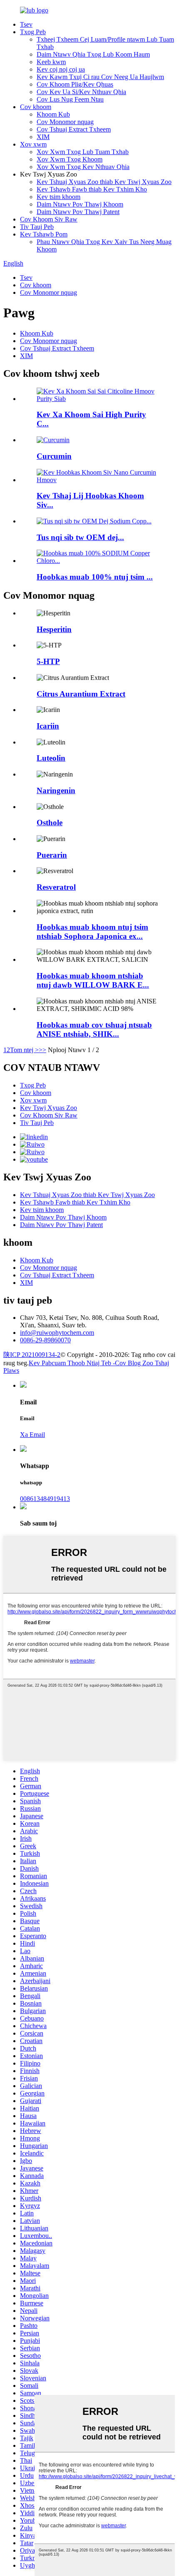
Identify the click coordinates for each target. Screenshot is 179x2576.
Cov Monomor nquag (65, 122)
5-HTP (48, 661)
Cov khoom (36, 107)
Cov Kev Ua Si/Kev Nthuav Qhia (81, 92)
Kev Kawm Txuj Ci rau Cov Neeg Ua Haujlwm (100, 77)
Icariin (48, 726)
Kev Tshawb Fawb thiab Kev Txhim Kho (92, 189)
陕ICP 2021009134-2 (32, 1355)
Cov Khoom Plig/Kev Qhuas (75, 84)
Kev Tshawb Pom (44, 234)
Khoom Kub (53, 114)
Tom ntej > (24, 1050)
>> (42, 1050)
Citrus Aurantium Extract (81, 694)
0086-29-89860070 (45, 1340)
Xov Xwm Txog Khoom (70, 159)
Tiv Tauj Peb (37, 227)
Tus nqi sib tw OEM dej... (80, 537)
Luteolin (51, 758)
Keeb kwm (51, 62)
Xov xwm (33, 144)
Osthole (50, 823)
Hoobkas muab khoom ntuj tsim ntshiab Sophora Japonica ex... (92, 932)
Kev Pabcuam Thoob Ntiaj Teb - (72, 1363)
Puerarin (52, 855)
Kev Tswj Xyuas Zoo (48, 1108)
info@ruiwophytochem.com (57, 1333)
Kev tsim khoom (58, 197)
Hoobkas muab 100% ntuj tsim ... (95, 577)
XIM (43, 137)
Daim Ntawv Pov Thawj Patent (78, 212)
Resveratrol (56, 887)
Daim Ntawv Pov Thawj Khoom (80, 204)
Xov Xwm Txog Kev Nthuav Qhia (83, 167)
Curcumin (54, 456)
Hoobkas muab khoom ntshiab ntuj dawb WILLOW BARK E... (93, 980)
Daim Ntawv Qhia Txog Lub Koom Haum (93, 54)
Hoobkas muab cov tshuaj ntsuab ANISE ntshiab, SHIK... (94, 1029)
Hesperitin (54, 629)
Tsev (26, 24)
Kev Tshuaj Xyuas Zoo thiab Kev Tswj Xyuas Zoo (104, 182)
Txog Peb (33, 32)
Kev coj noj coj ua (61, 69)
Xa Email (32, 1435)
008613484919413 (45, 1499)
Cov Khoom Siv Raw (49, 219)
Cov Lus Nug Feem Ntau (70, 99)
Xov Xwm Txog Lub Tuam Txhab (83, 152)
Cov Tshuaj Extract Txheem (74, 129)
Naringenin (56, 790)
